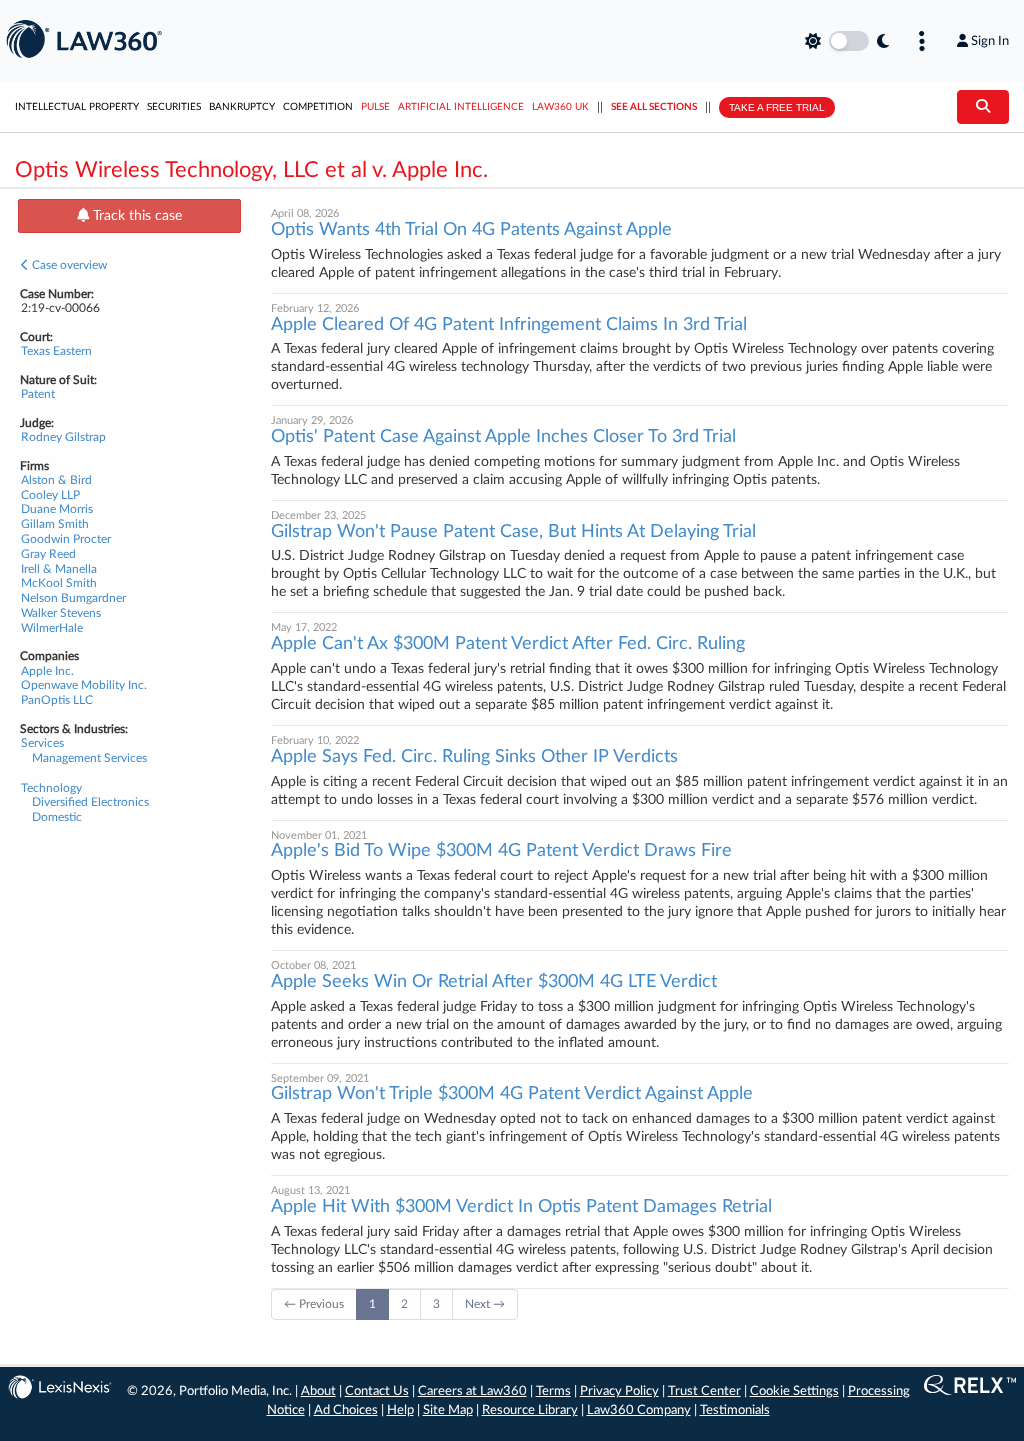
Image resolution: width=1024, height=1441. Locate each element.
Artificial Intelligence (461, 107)
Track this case (135, 216)
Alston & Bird (56, 480)
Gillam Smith (55, 524)
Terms (553, 1391)
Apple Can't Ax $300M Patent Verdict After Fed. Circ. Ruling (508, 644)
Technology (51, 788)
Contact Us (377, 1391)
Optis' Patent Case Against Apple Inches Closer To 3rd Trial (503, 437)
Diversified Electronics (90, 802)
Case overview (68, 265)
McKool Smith (59, 583)
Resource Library (530, 1410)
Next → (485, 1304)
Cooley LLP (50, 495)
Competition (318, 107)
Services (42, 743)
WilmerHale (52, 628)
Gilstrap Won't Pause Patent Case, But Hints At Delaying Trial (513, 532)
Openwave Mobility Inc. (84, 685)
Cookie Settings (794, 1391)
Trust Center (704, 1391)
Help (400, 1410)
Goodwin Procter (66, 539)
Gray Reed (48, 554)
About (318, 1391)
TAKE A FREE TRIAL (777, 107)
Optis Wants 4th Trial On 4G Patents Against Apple (471, 230)
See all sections (654, 107)
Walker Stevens (61, 613)
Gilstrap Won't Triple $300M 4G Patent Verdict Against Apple (512, 1094)
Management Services (89, 758)
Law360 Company (639, 1410)
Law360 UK (560, 107)
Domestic (57, 817)
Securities (174, 107)
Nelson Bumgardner (73, 598)
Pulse (375, 107)
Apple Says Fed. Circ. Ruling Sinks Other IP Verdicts (474, 757)
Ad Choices (346, 1410)
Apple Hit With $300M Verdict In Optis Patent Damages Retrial (521, 1207)
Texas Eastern (56, 351)
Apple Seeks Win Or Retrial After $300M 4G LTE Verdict (494, 982)
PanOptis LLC (57, 700)
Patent (38, 394)
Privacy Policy (619, 1391)
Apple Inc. (47, 671)
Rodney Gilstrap (63, 437)
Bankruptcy (242, 107)
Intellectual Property (77, 107)
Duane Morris (57, 509)
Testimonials (735, 1410)
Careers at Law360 (472, 1391)
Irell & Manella (59, 569)
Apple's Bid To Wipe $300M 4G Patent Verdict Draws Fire (501, 851)
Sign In (990, 41)
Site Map (448, 1410)
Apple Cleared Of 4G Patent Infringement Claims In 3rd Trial (509, 325)
